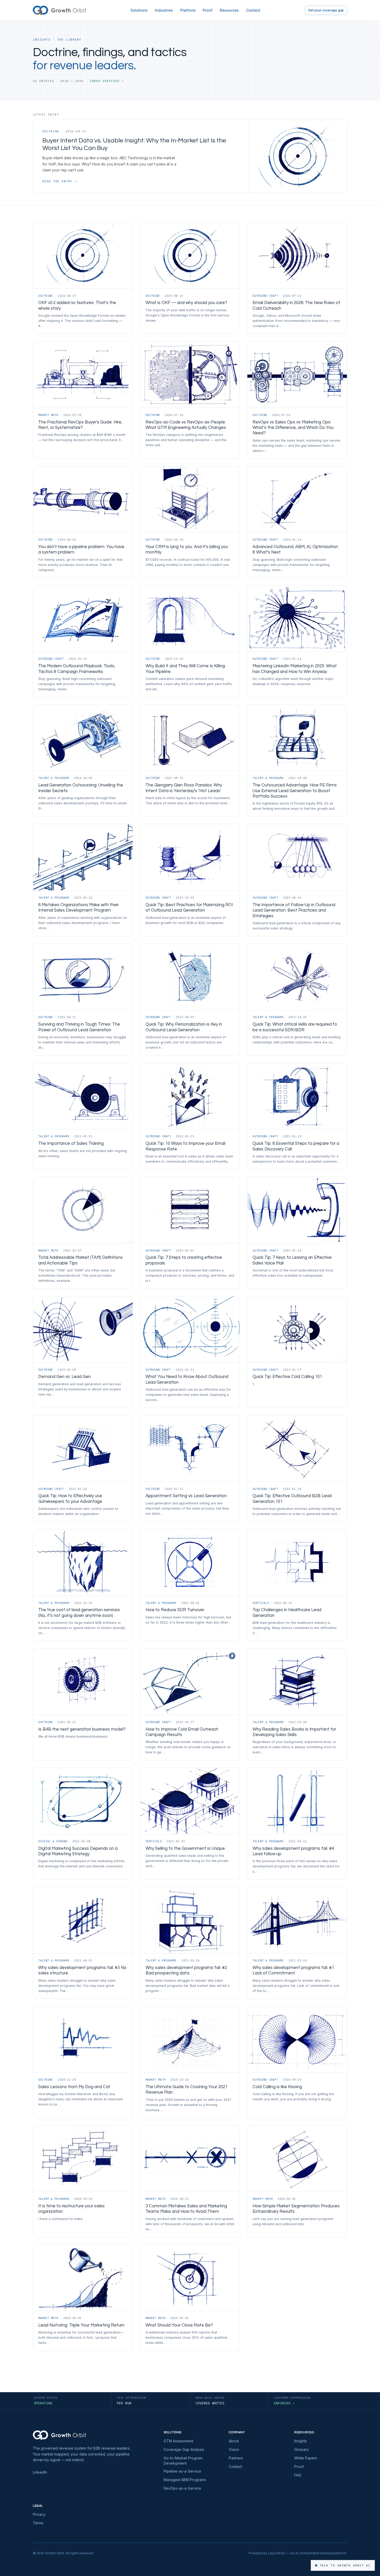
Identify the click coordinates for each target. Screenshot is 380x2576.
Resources (229, 10)
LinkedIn (40, 2472)
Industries (164, 10)
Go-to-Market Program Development (183, 2461)
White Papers (306, 2458)
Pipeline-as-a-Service (182, 2471)
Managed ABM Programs (185, 2480)
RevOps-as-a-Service (182, 2488)
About (234, 2441)
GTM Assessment (178, 2441)
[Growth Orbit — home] (59, 10)
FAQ (298, 2475)
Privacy (39, 2514)
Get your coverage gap (326, 10)
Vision (234, 2449)
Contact (253, 10)
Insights (301, 2441)
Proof (208, 10)
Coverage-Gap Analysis (184, 2449)
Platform (188, 10)
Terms (38, 2523)
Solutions (139, 10)
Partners (236, 2458)
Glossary (302, 2449)
